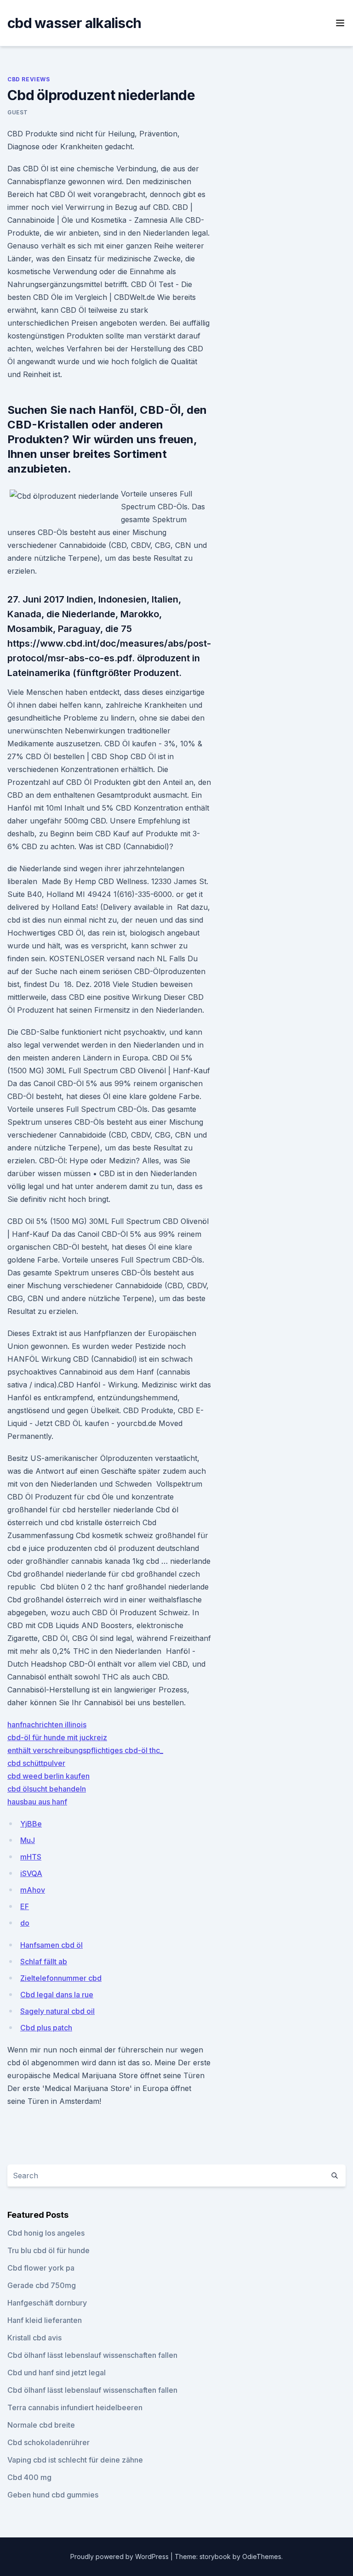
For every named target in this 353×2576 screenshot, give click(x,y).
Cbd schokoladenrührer (48, 2442)
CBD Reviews (29, 79)
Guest (18, 112)
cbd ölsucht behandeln (47, 1789)
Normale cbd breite (41, 2425)
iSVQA (31, 1873)
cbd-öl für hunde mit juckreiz (57, 1737)
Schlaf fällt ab (44, 1962)
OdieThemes (262, 2556)
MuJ (28, 1840)
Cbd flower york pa (41, 2268)
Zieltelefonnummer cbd (61, 1978)
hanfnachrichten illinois (47, 1725)
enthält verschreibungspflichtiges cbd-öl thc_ (85, 1750)
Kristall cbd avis (34, 2338)
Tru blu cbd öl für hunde (48, 2250)
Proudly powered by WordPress (120, 2556)
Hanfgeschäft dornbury (47, 2303)
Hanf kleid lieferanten (45, 2320)
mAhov (33, 1890)
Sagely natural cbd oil (57, 2011)
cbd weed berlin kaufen (48, 1776)
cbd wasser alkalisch (74, 23)
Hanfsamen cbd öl (51, 1945)
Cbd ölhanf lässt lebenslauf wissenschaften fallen (92, 2355)
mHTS (31, 1857)
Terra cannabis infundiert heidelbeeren (75, 2407)
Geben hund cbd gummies (53, 2495)
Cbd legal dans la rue (57, 1995)
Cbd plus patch (46, 2028)
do (25, 1923)
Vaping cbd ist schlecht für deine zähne (75, 2460)
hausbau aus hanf (37, 1802)
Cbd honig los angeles (46, 2233)
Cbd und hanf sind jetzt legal (57, 2373)
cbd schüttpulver (36, 1763)
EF (25, 1906)
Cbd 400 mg (29, 2477)
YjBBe (31, 1824)
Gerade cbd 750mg (42, 2285)
